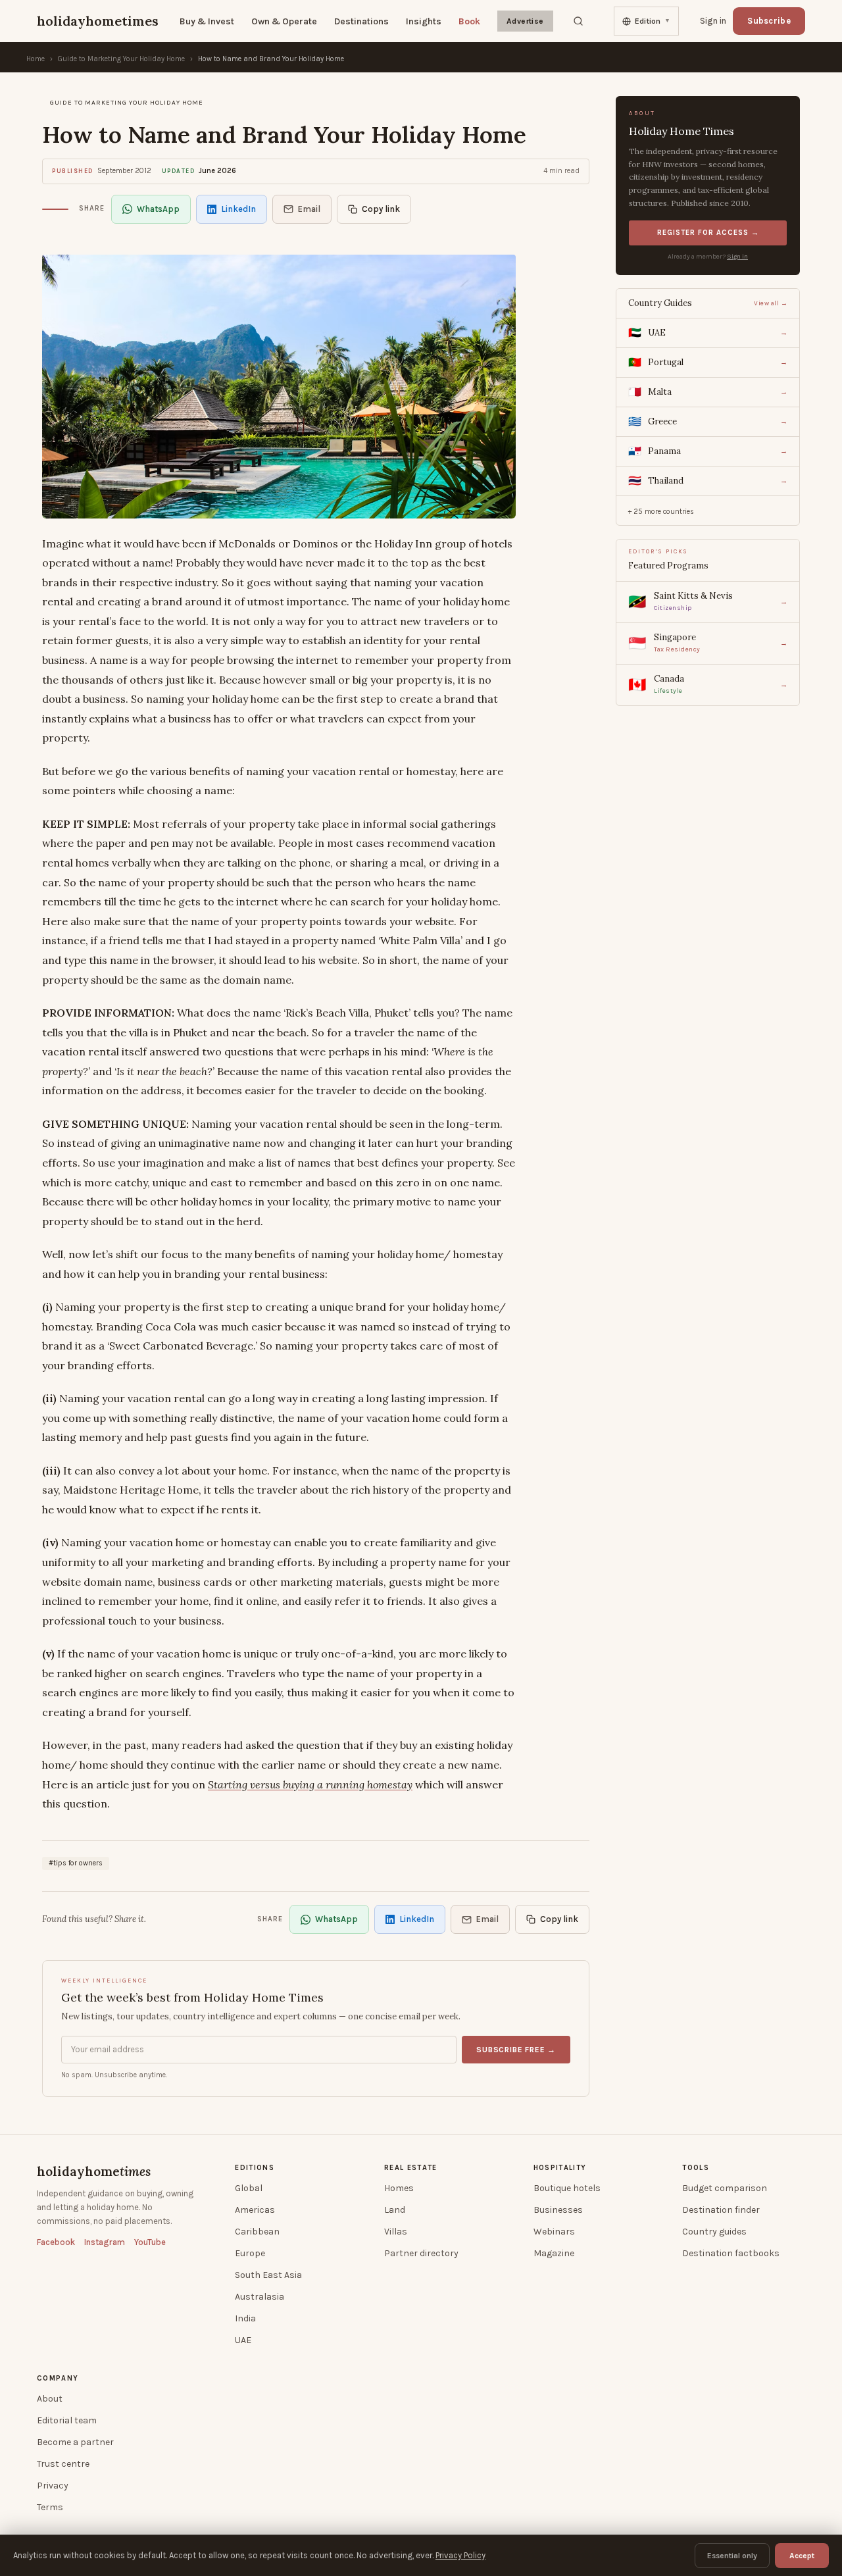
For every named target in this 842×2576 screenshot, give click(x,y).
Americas (255, 2210)
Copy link (381, 209)
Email (309, 209)
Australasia (260, 2297)
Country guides (714, 2232)
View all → (771, 303)
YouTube (150, 2242)
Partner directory (421, 2253)
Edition (653, 21)
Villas (396, 2232)
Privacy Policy (460, 2555)
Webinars (554, 2232)
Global (249, 2188)
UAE (243, 2340)
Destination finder (721, 2210)
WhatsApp (158, 209)
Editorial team (67, 2420)
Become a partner (75, 2442)
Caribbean (257, 2232)
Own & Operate (284, 21)
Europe (250, 2253)
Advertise (525, 21)
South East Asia (268, 2275)
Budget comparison (725, 2188)
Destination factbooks (731, 2253)
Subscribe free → (516, 2050)
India (245, 2318)
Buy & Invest (207, 21)
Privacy (53, 2486)
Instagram (105, 2242)
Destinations (361, 21)
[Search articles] (578, 21)
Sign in (737, 257)
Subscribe (769, 21)
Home (36, 59)
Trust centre (63, 2464)
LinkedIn (238, 209)
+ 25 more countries (661, 512)
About (50, 2399)
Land (395, 2210)
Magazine (554, 2253)
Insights (424, 21)
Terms (50, 2507)
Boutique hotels (567, 2188)
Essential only (732, 2556)
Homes (399, 2188)
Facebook (56, 2242)
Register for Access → (708, 233)
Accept (802, 2556)
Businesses (558, 2210)
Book (469, 21)
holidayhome (94, 2171)
